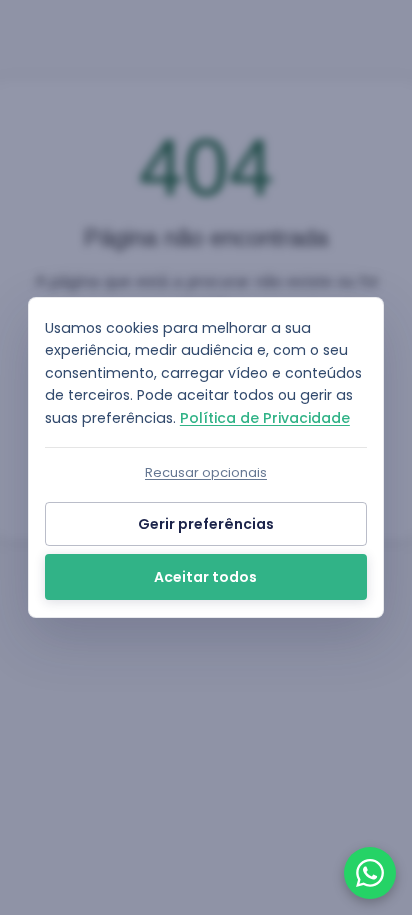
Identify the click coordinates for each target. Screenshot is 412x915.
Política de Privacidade (265, 418)
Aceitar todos (205, 577)
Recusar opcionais (206, 472)
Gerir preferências (206, 524)
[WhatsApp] (370, 873)
